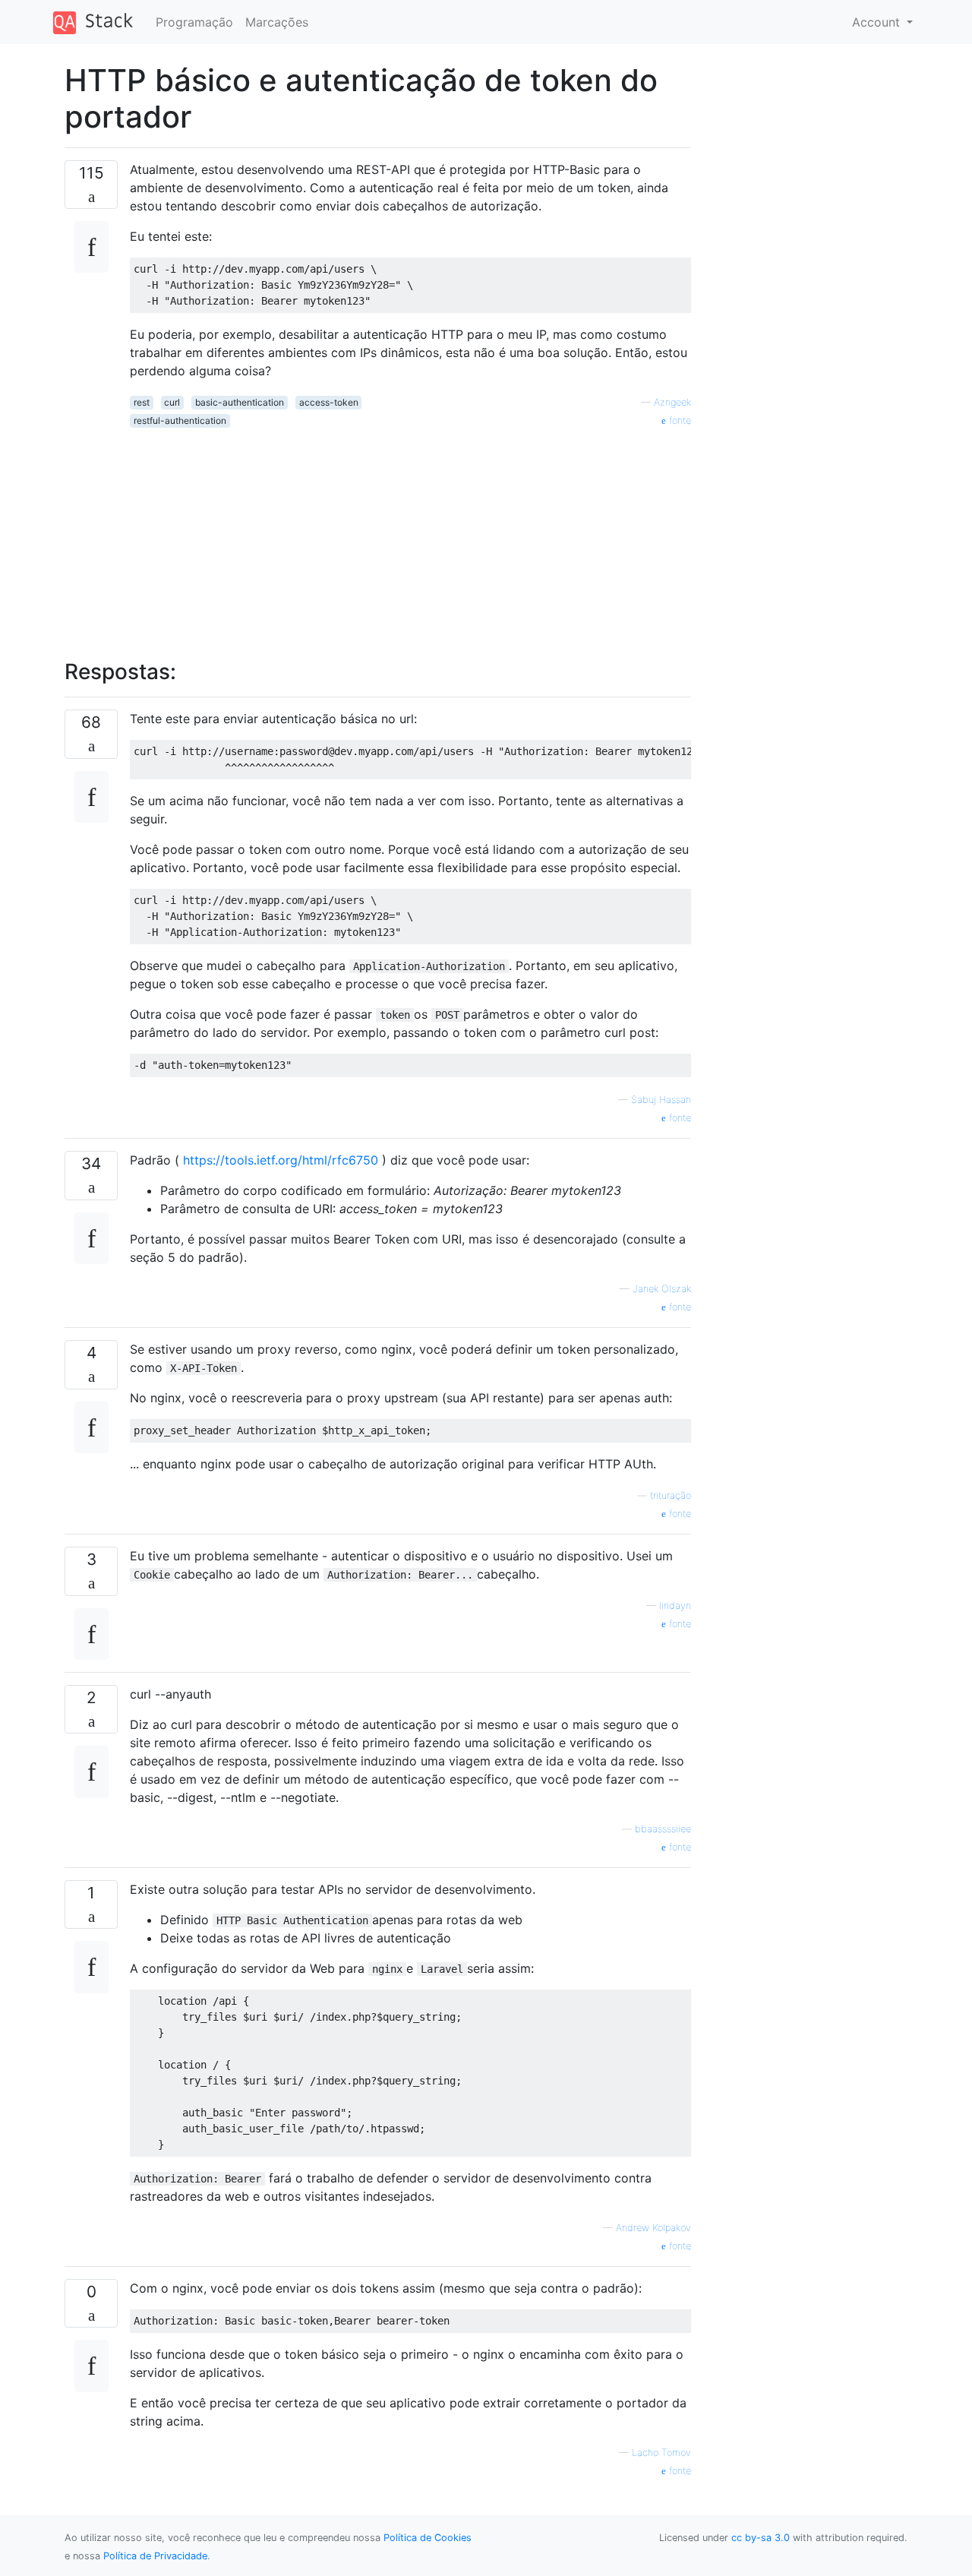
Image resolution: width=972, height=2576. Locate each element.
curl (172, 402)
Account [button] (878, 22)
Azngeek (672, 402)
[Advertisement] (410, 535)
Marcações (277, 22)
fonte (679, 420)
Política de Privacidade (155, 2556)
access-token (329, 402)
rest (142, 402)
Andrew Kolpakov (653, 2228)
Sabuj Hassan (661, 1100)
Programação (194, 22)
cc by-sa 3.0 (761, 2538)
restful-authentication (180, 420)
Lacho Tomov (661, 2453)
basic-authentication (240, 402)
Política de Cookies (428, 2538)
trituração (671, 1495)
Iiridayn (675, 1606)
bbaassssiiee (663, 1829)
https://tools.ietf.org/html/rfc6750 (281, 1160)
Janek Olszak (662, 1289)
